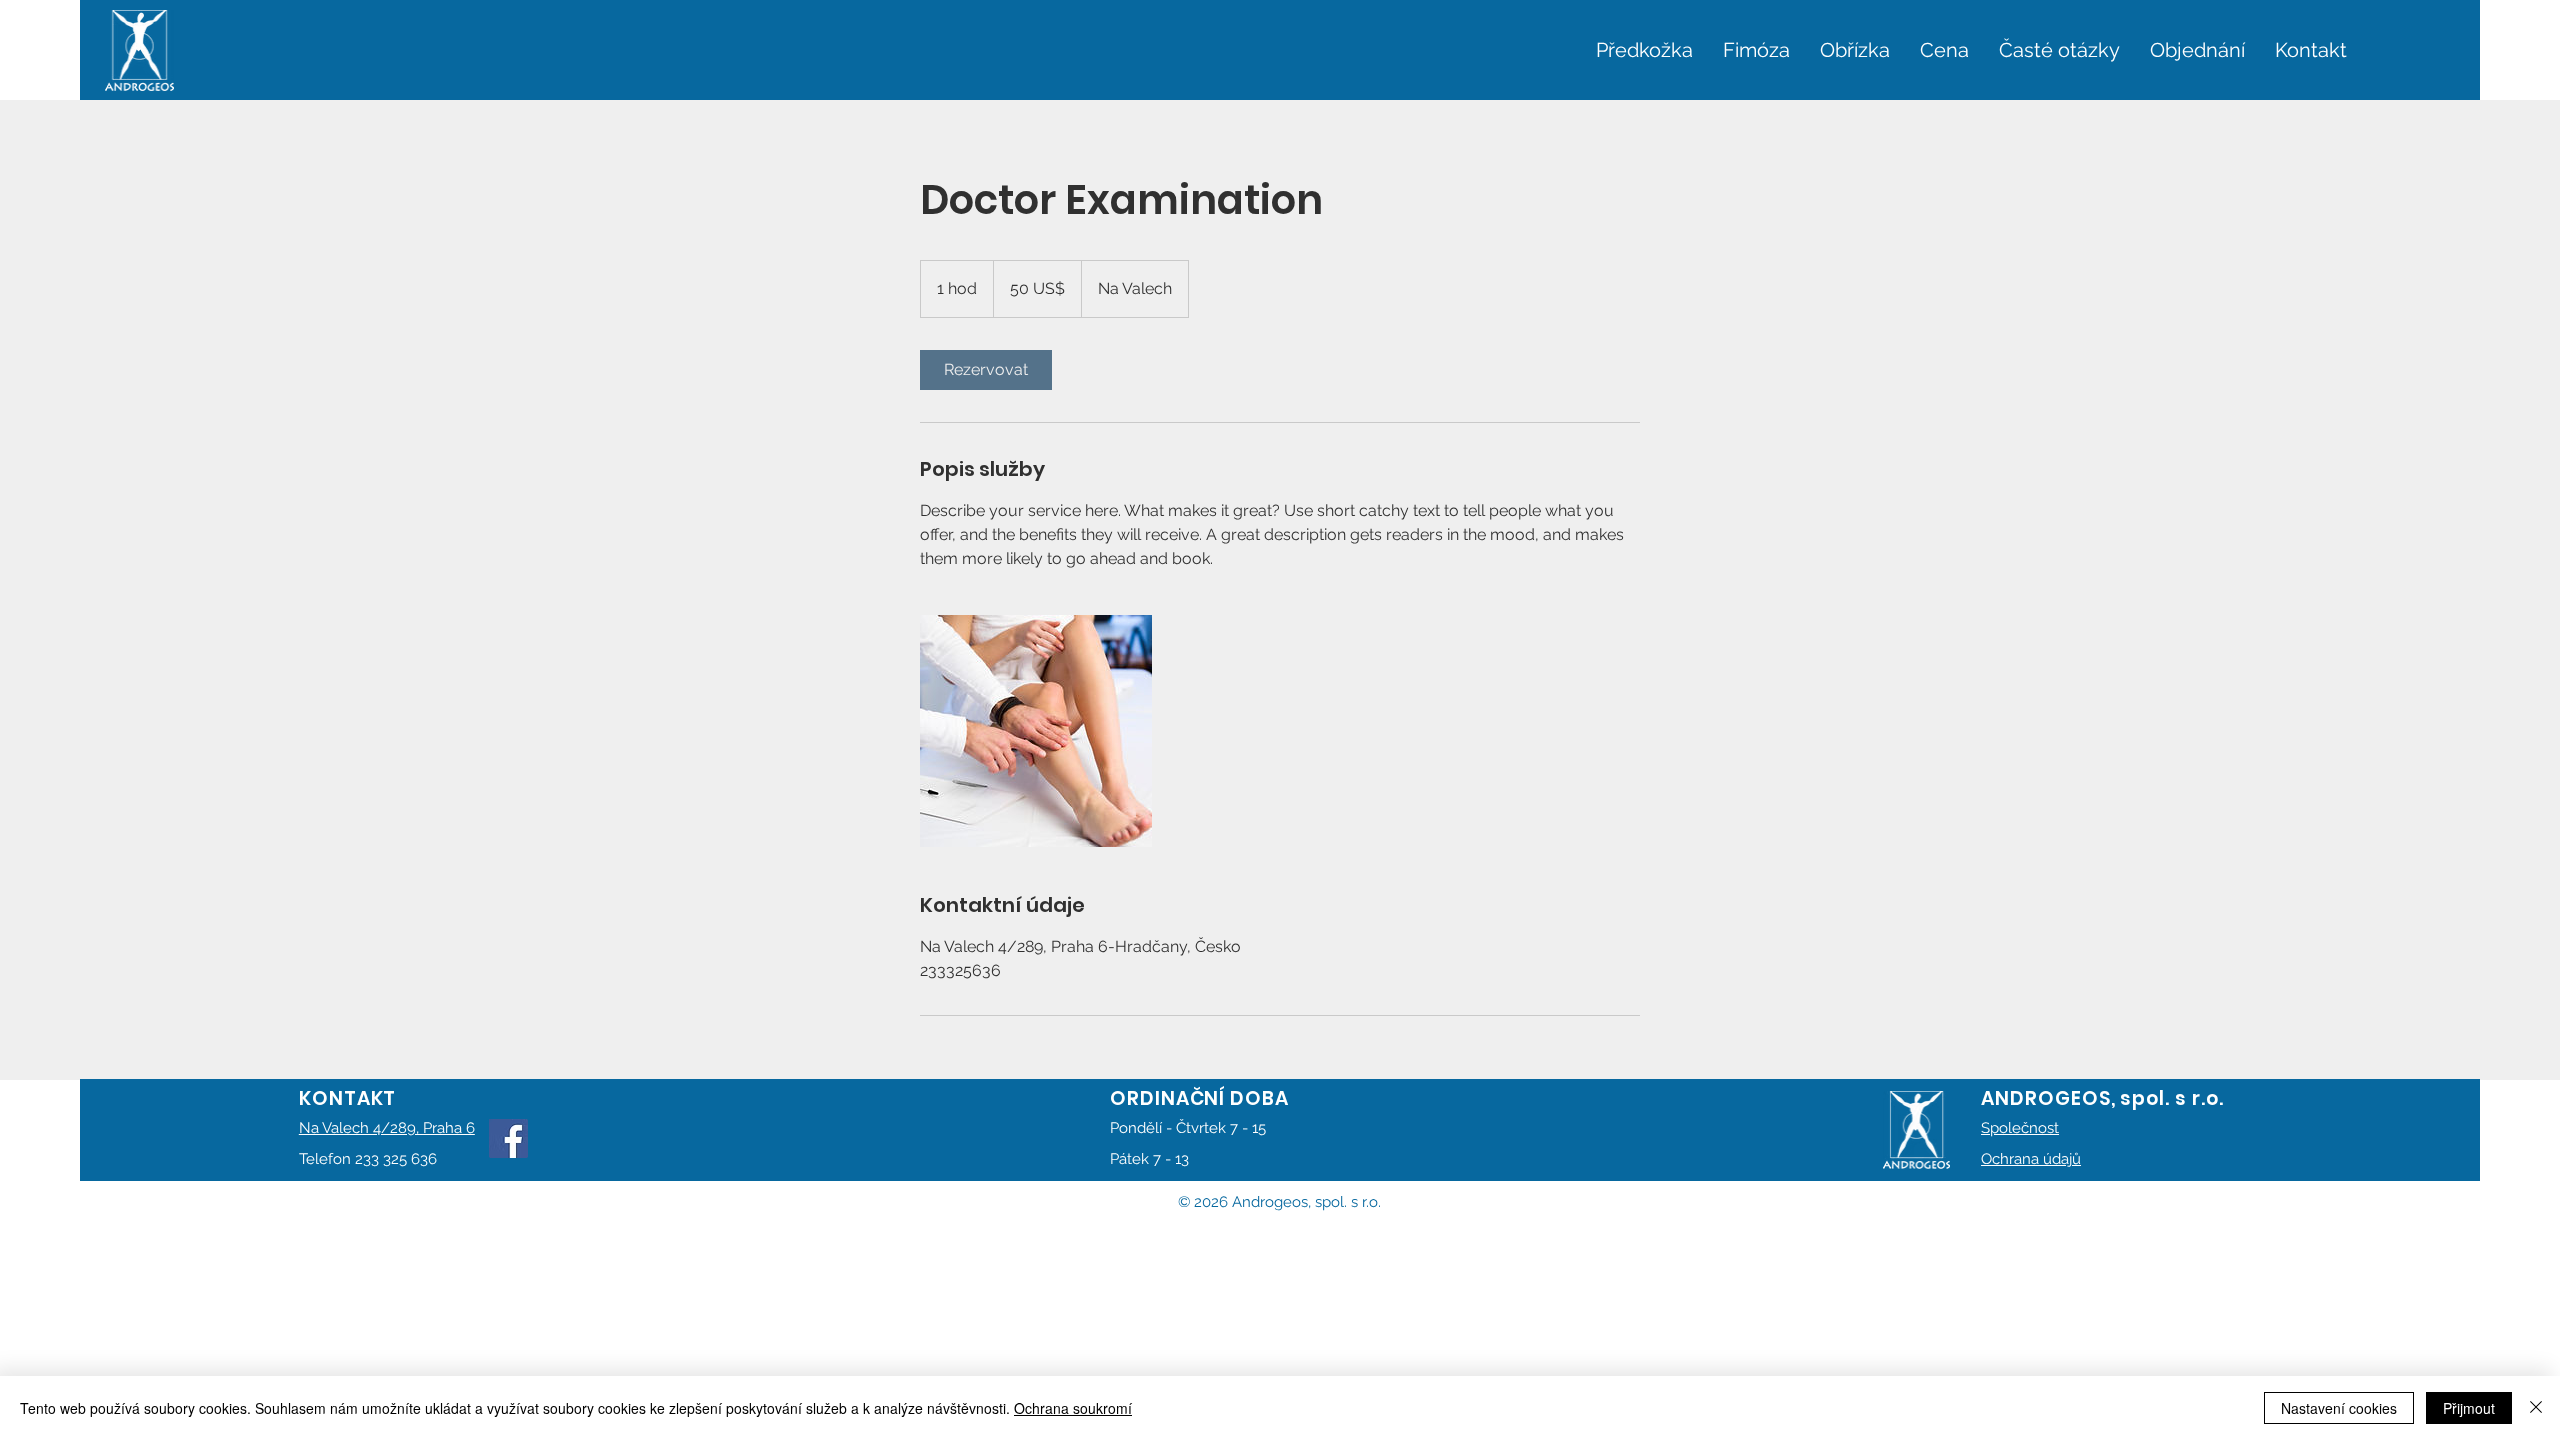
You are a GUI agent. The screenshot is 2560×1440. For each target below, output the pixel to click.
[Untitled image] (1036, 731)
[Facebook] (508, 1138)
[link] (986, 370)
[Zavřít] (2536, 1408)
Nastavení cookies (2339, 1408)
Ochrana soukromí (1073, 1408)
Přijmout (2469, 1408)
